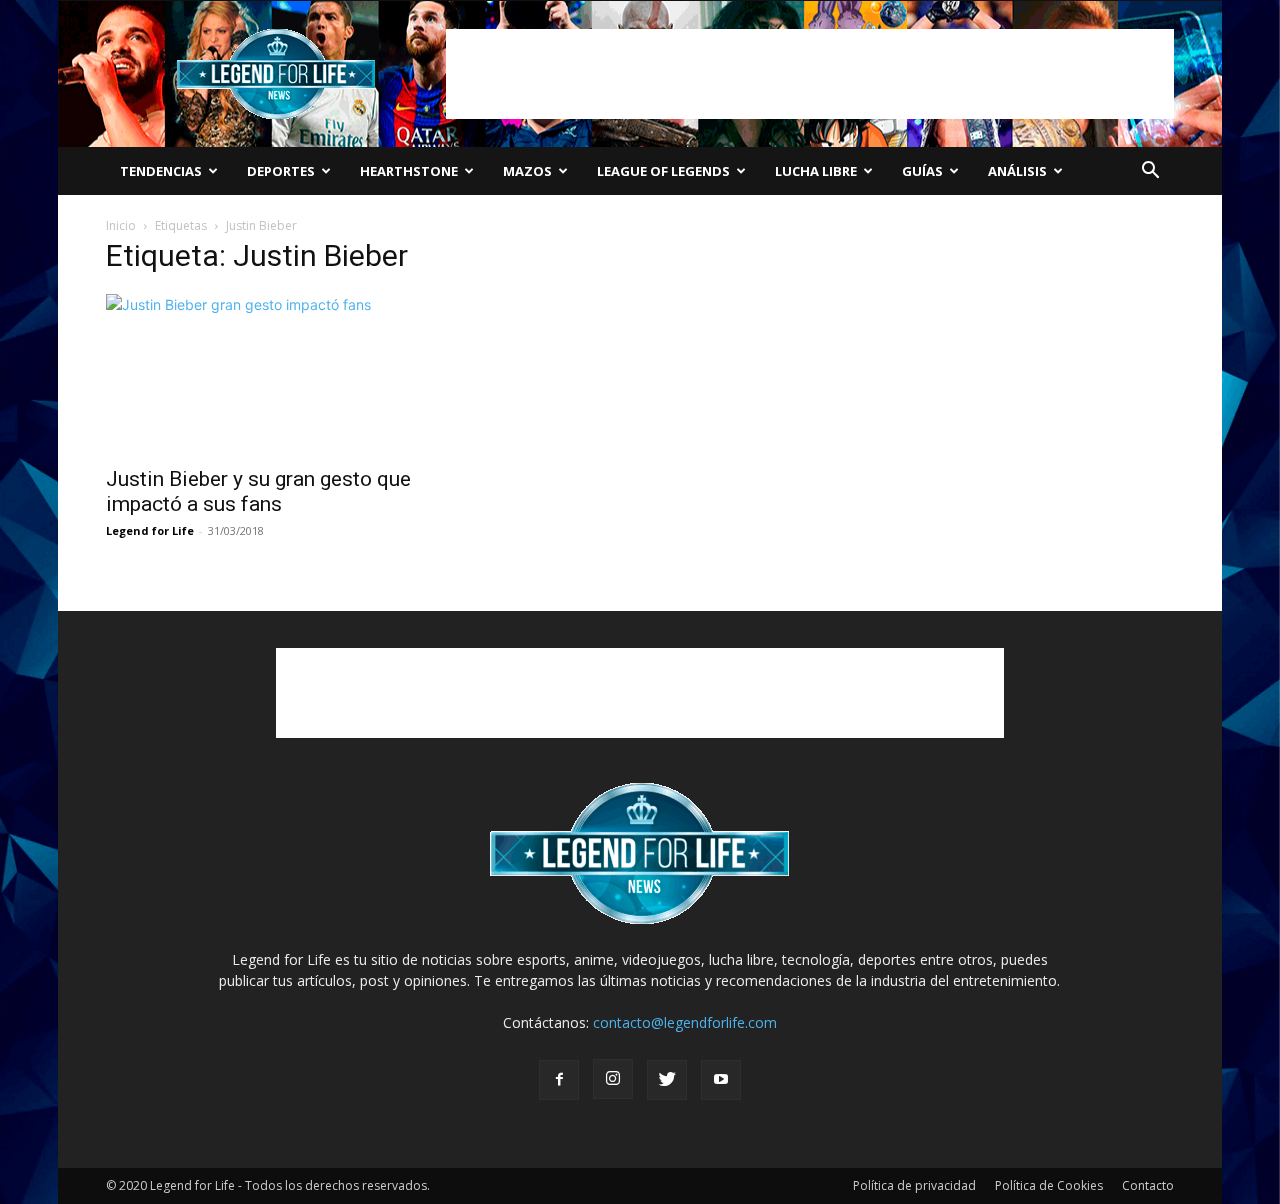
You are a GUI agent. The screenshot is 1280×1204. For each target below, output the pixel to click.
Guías (922, 171)
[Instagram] (613, 1079)
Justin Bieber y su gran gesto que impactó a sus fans (258, 491)
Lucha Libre (816, 171)
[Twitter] (667, 1080)
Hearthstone (409, 171)
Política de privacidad (914, 1185)
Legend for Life (150, 530)
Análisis (1017, 171)
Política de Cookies (1049, 1185)
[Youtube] (721, 1080)
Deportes (281, 171)
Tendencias (161, 171)
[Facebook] (559, 1080)
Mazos (527, 171)
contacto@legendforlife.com (685, 1022)
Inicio (121, 225)
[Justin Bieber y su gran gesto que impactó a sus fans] (268, 374)
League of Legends (663, 171)
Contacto (1148, 1185)
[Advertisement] (810, 74)
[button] (1150, 172)
